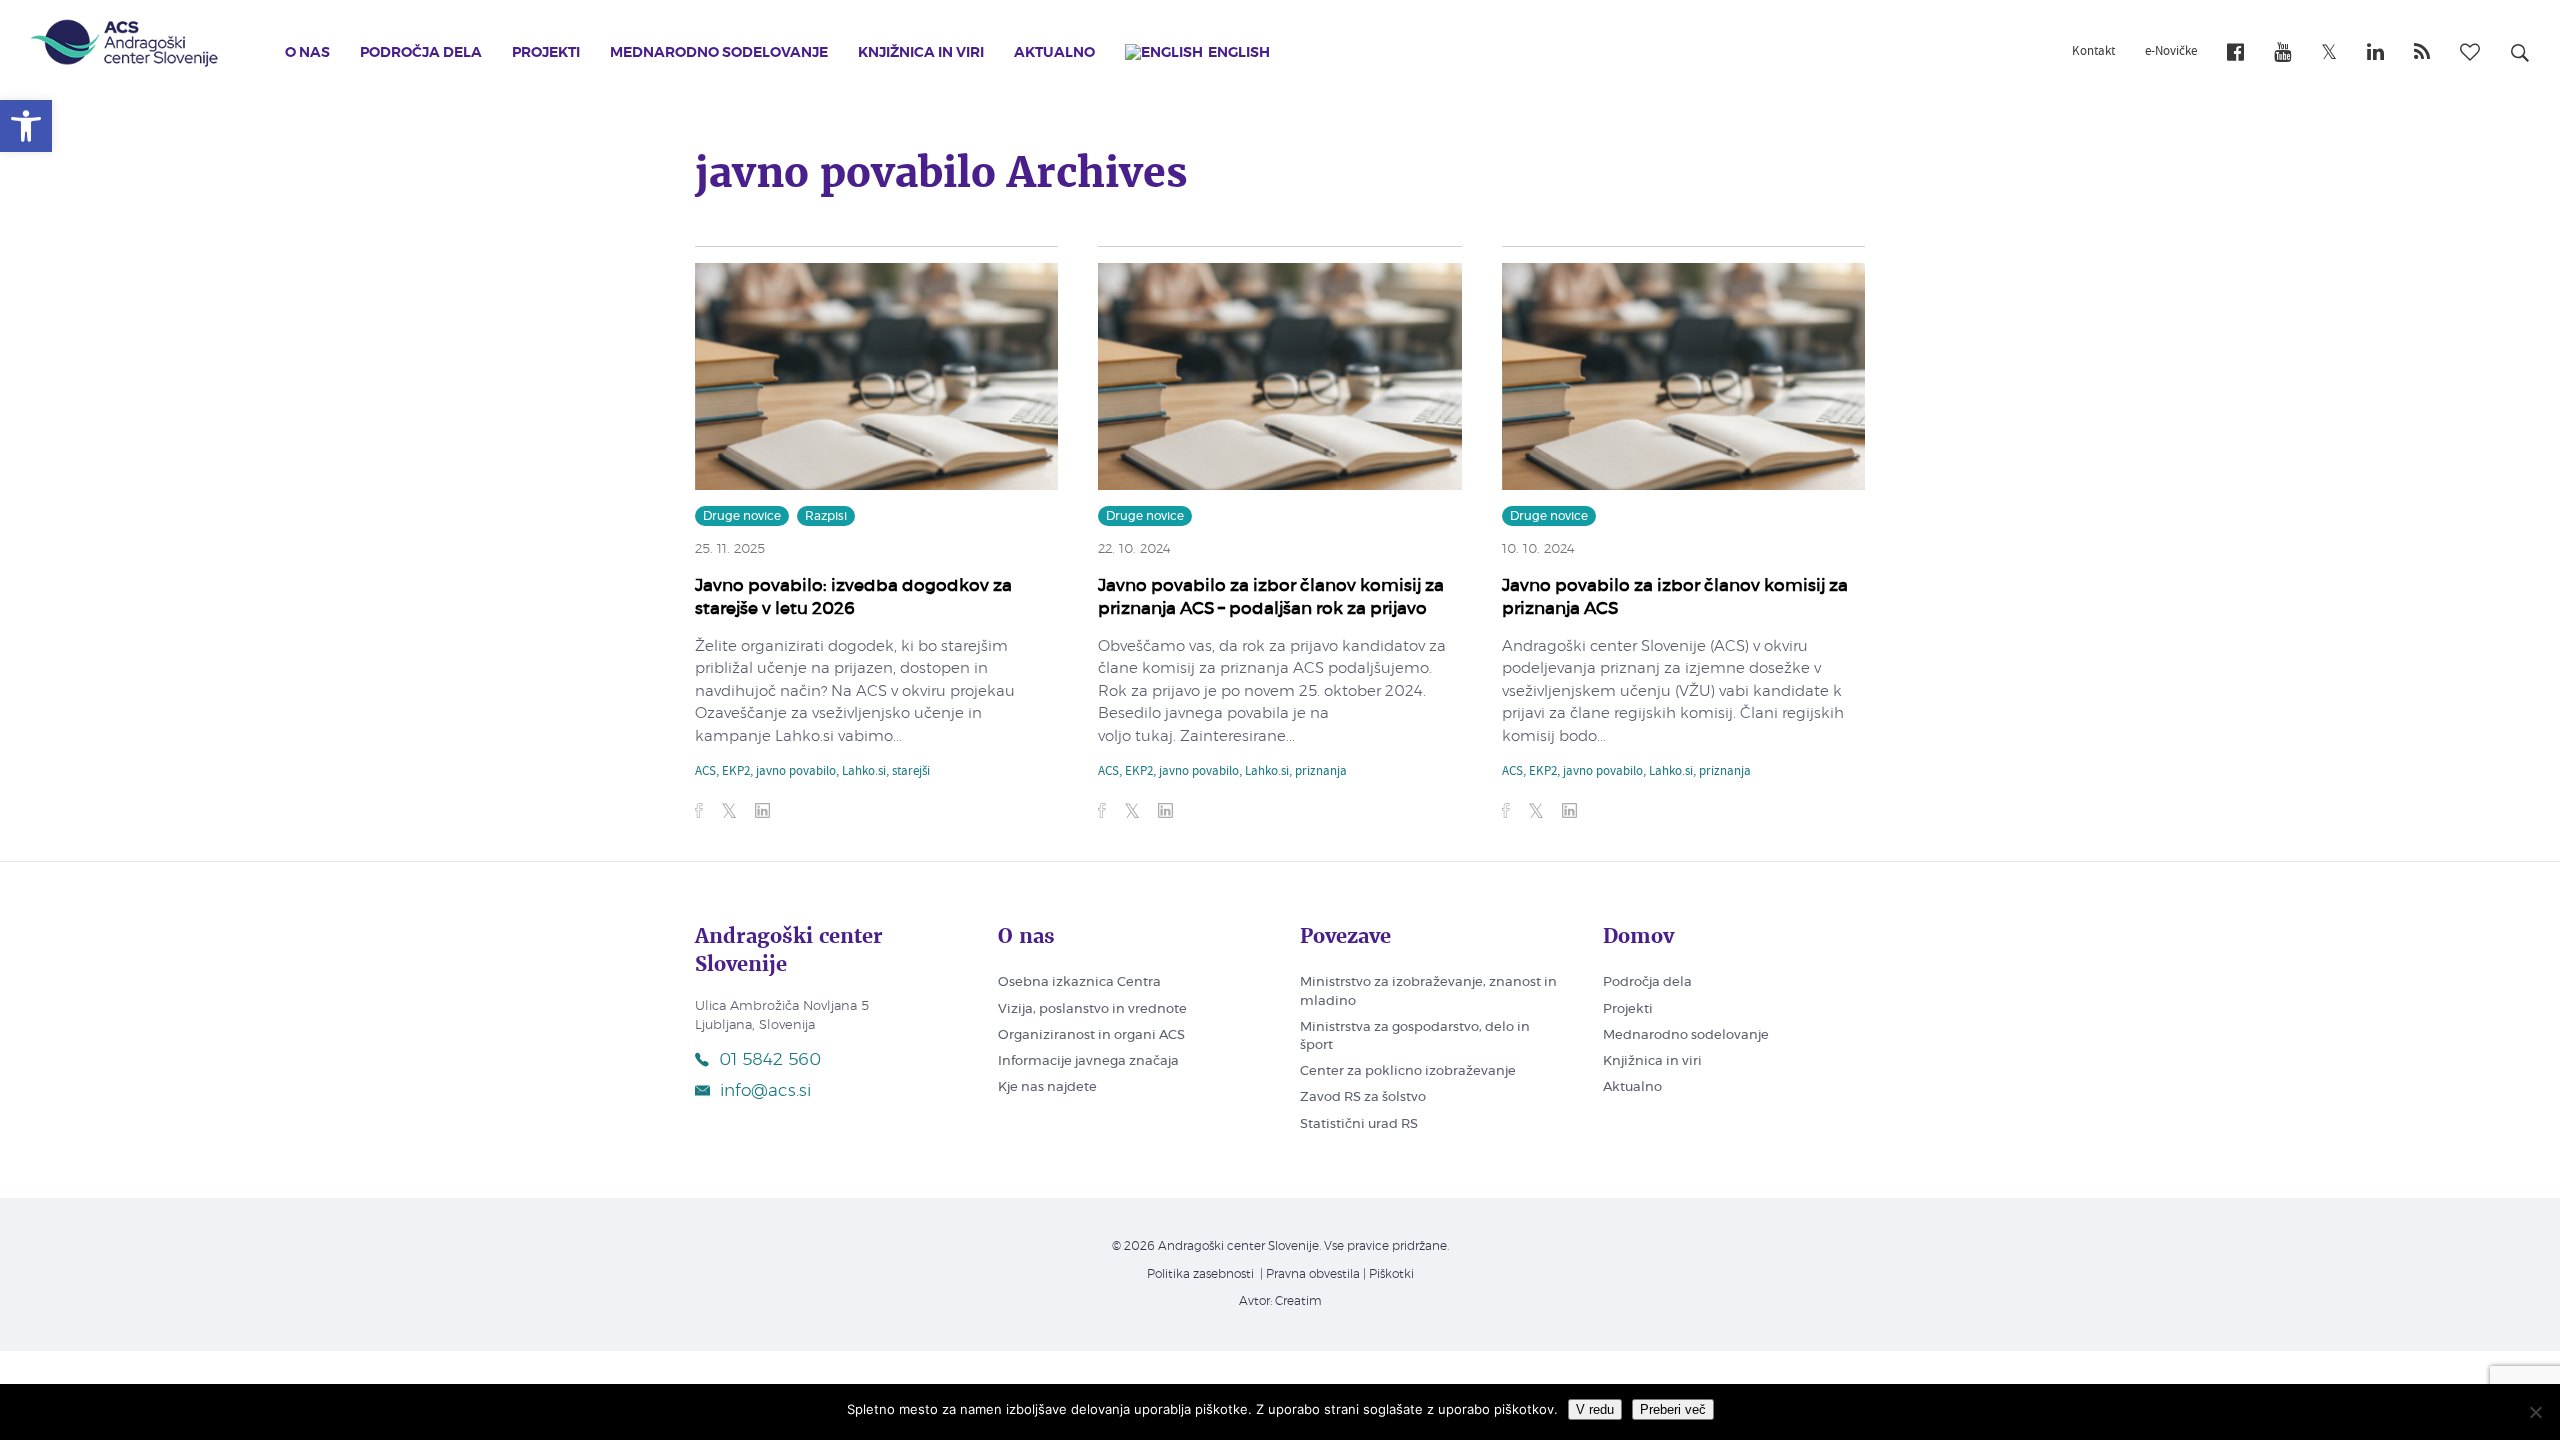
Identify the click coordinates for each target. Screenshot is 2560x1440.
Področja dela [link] (421, 53)
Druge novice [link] (742, 516)
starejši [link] (911, 772)
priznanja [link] (1321, 772)
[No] (2535, 1412)
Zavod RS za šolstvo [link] (1363, 1097)
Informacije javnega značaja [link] (1088, 1061)
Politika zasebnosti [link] (1200, 1274)
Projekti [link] (546, 53)
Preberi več (1673, 1409)
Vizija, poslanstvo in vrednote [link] (1092, 1009)
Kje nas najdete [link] (1047, 1087)
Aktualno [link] (1054, 53)
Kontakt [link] (2093, 52)
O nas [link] (307, 53)
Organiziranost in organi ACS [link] (1091, 1035)
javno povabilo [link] (796, 772)
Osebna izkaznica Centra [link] (1079, 982)
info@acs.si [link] (765, 1090)
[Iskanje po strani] (2520, 56)
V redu (1595, 1409)
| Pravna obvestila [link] (1308, 1274)
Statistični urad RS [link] (1359, 1124)
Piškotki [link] (1391, 1274)
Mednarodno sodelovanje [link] (719, 53)
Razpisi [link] (826, 516)
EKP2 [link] (736, 772)
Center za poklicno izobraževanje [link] (1408, 1071)
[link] (26, 126)
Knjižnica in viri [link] (921, 53)
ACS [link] (705, 772)
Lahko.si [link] (864, 772)
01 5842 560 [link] (770, 1059)
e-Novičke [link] (2171, 52)
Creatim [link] (1298, 1301)
